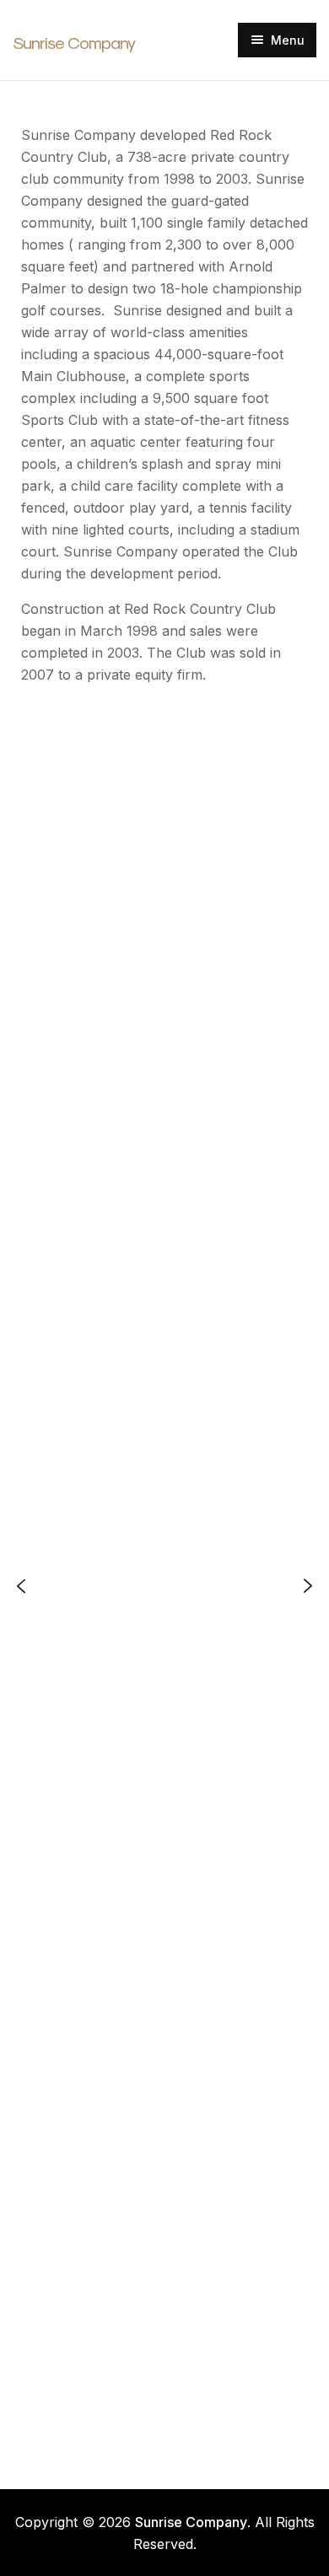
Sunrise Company (74, 43)
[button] (22, 1586)
